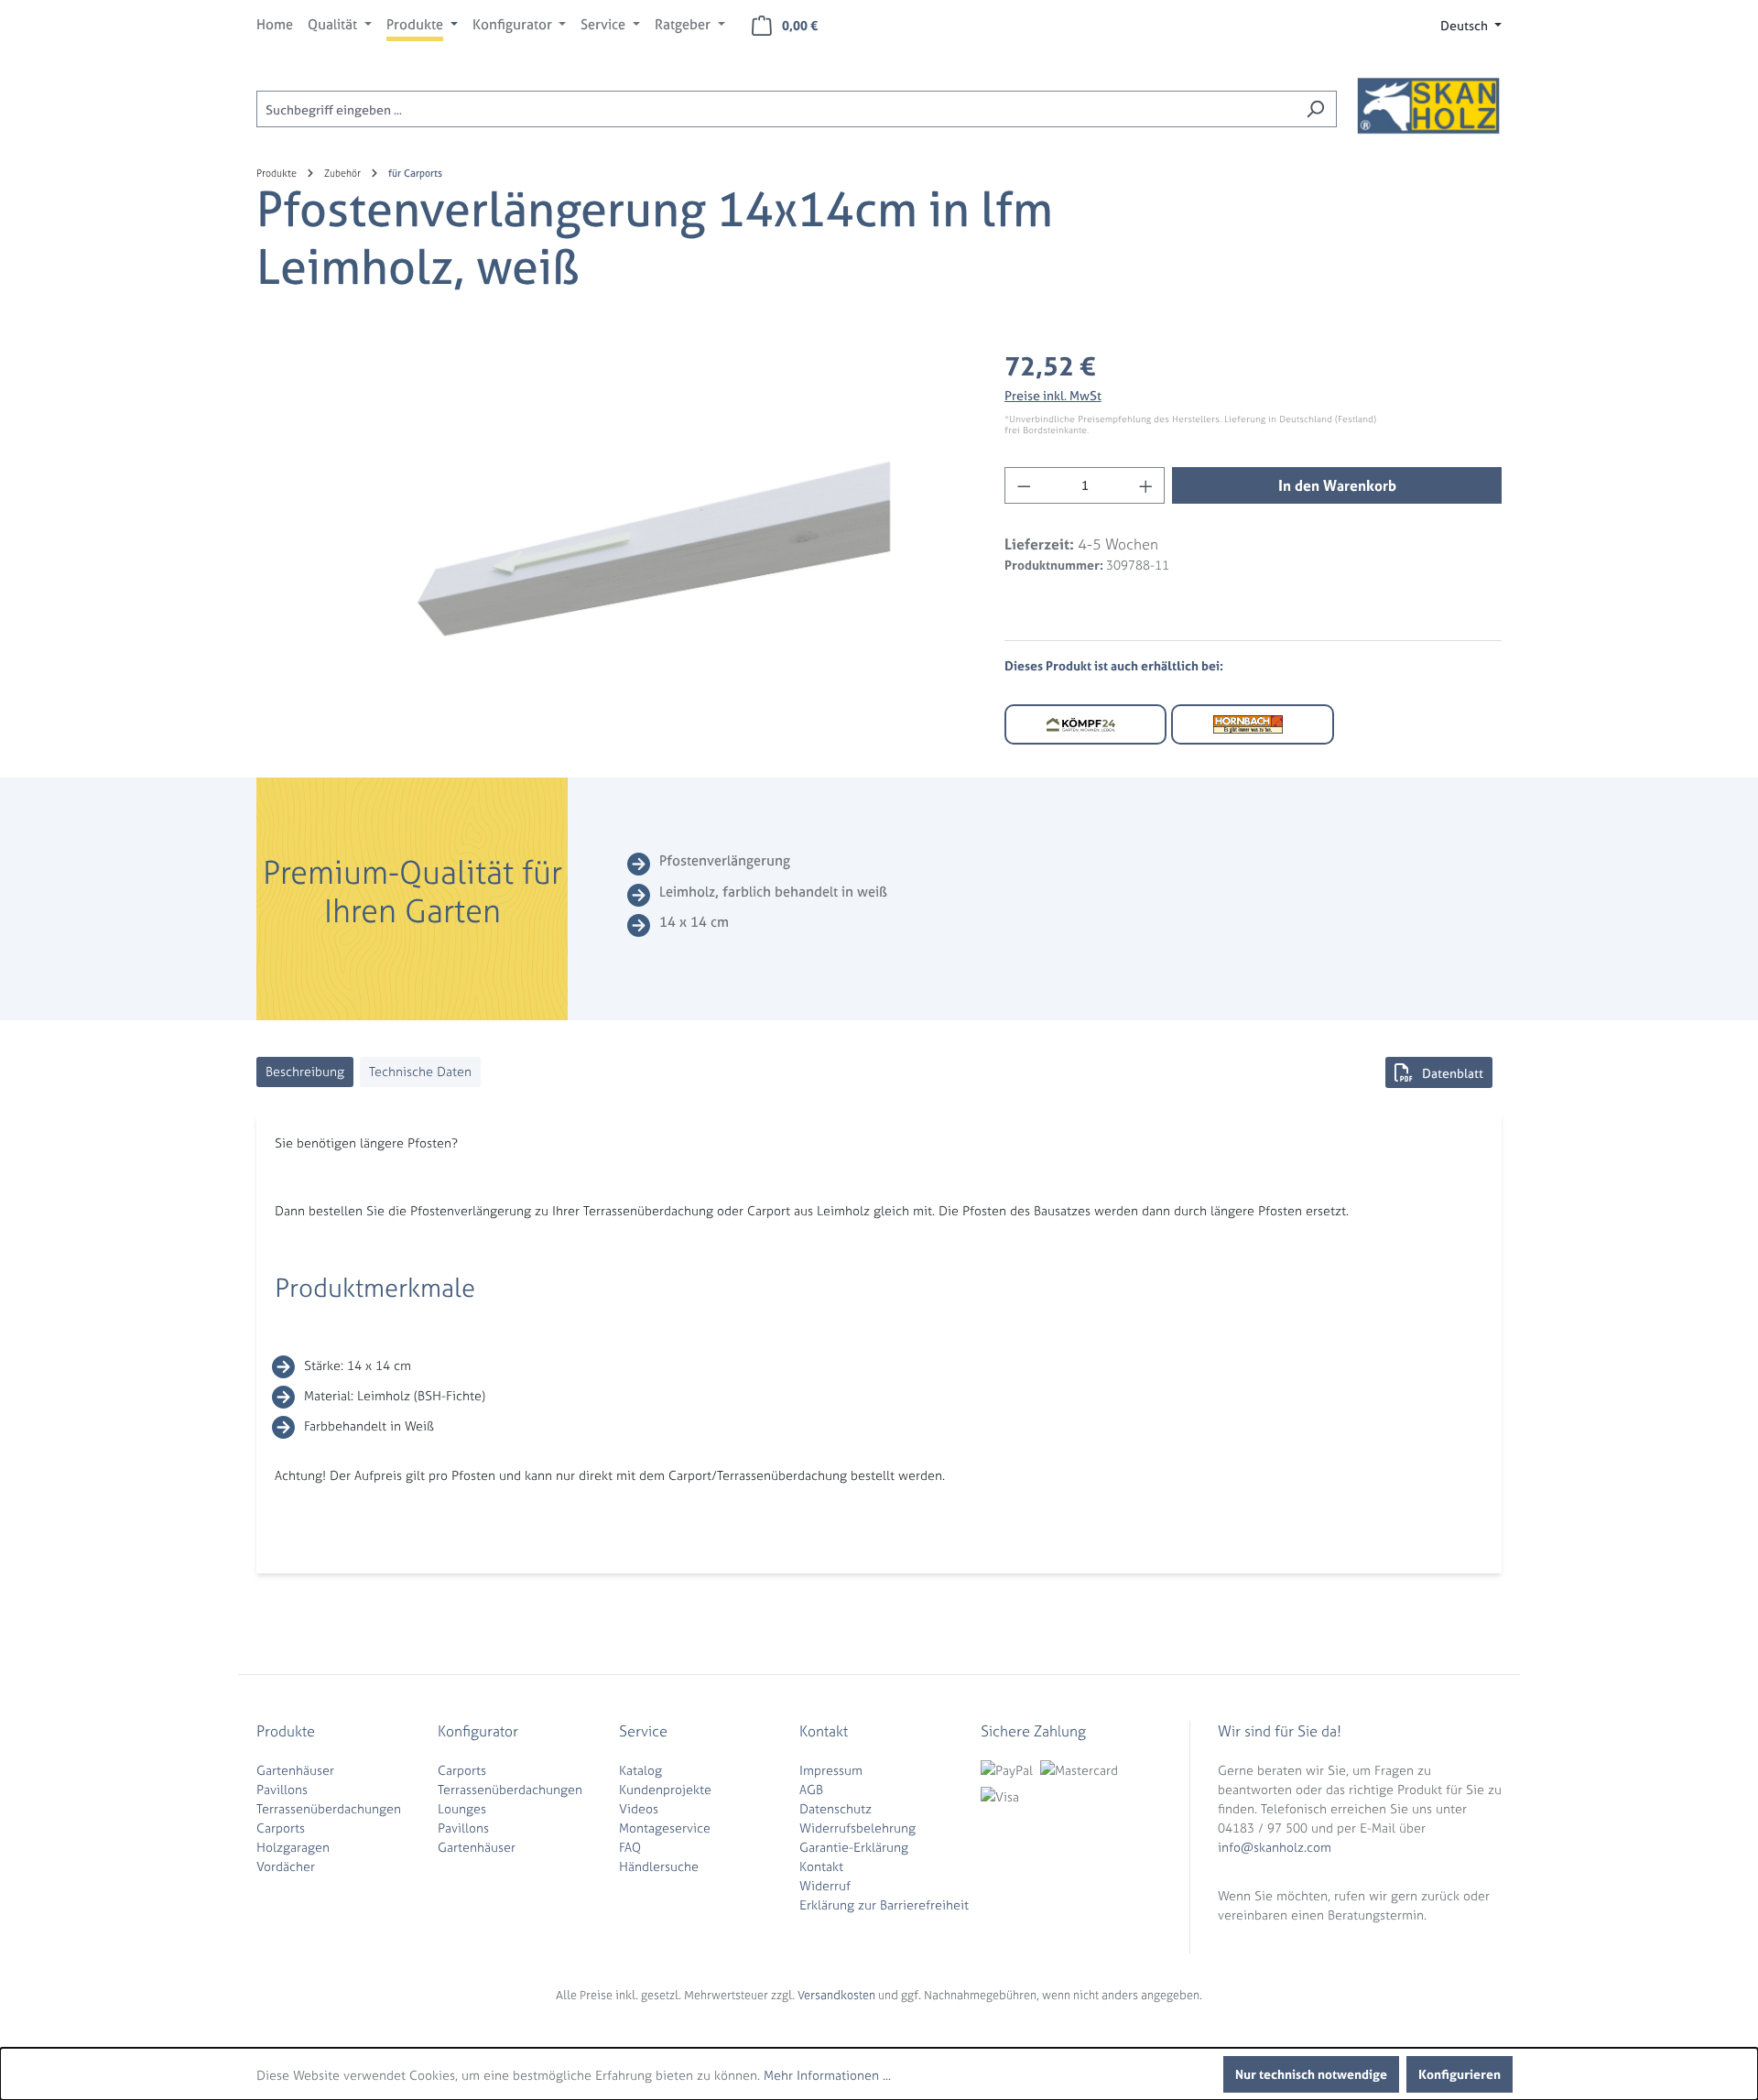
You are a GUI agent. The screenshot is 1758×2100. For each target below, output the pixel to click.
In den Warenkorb (1337, 485)
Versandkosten (836, 1995)
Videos (639, 1808)
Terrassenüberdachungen (329, 1808)
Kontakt (821, 1866)
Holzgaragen (293, 1847)
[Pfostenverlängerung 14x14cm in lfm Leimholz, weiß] (612, 544)
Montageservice (665, 1828)
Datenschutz (836, 1808)
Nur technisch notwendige (1311, 2074)
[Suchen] (1315, 109)
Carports (281, 1828)
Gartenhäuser (295, 1770)
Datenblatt (1453, 1073)
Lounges (462, 1808)
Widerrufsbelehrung (857, 1828)
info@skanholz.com (1275, 1847)
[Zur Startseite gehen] (1428, 105)
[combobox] (776, 109)
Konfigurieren (1460, 2074)
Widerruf (825, 1885)
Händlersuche (659, 1866)
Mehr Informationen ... (827, 2075)
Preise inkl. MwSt (1053, 395)
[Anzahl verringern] (1024, 485)
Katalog (640, 1770)
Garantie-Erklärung (854, 1847)
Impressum (831, 1770)
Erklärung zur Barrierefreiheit (884, 1904)
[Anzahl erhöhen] (1146, 485)
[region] (612, 544)
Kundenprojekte (665, 1789)
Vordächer (286, 1866)
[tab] (305, 1072)
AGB (811, 1789)
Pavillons (282, 1789)
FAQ (630, 1847)
